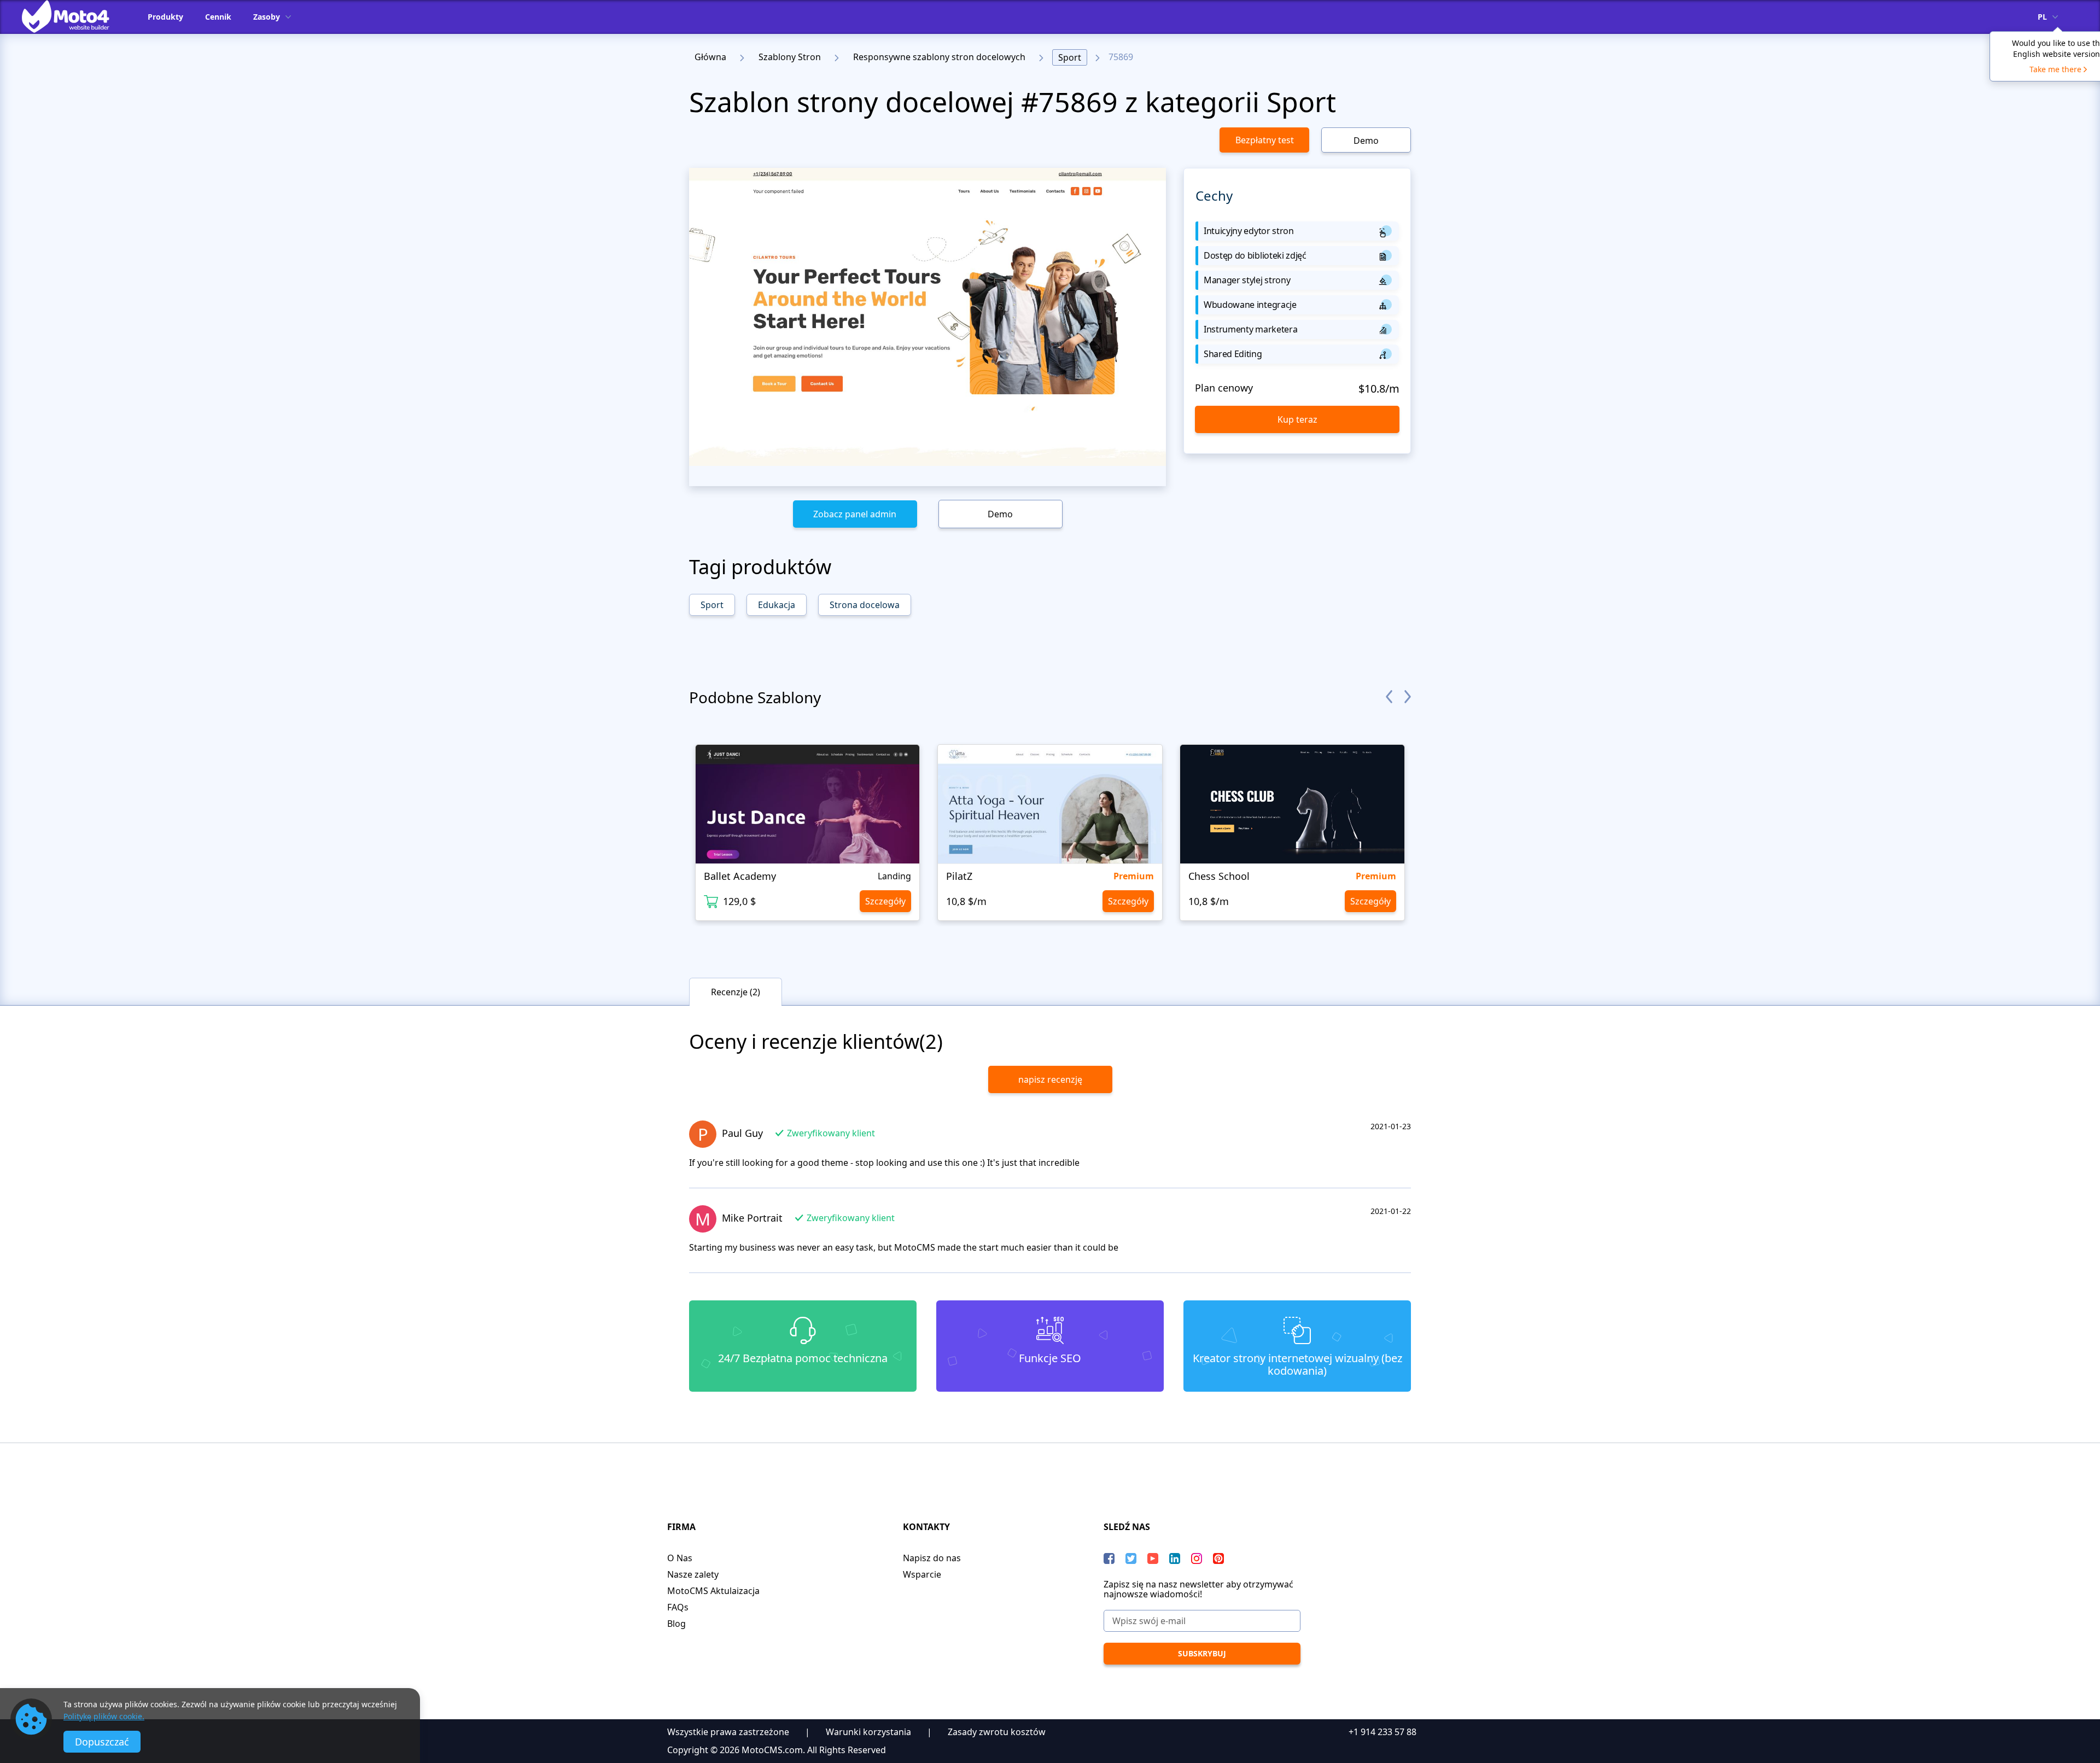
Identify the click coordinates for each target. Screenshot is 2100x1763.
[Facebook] (1109, 1558)
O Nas (680, 1558)
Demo (1366, 141)
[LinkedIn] (1175, 1558)
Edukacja (777, 605)
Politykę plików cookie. (104, 1716)
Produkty (165, 17)
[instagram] (1197, 1558)
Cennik (218, 17)
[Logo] (74, 16)
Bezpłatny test (1265, 140)
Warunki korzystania (868, 1732)
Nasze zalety (693, 1574)
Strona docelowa (865, 605)
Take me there (2055, 69)
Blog (676, 1624)
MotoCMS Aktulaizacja (713, 1591)
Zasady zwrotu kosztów (997, 1732)
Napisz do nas (932, 1558)
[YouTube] (1153, 1558)
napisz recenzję (1050, 1079)
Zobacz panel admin (855, 514)
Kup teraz (1297, 419)
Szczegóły (885, 901)
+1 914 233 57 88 (1382, 1732)
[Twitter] (1131, 1558)
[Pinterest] (1218, 1558)
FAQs (678, 1607)
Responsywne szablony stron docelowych (939, 57)
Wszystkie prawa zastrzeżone (728, 1732)
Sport (1070, 57)
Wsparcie (922, 1574)
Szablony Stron (790, 57)
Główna (710, 57)
